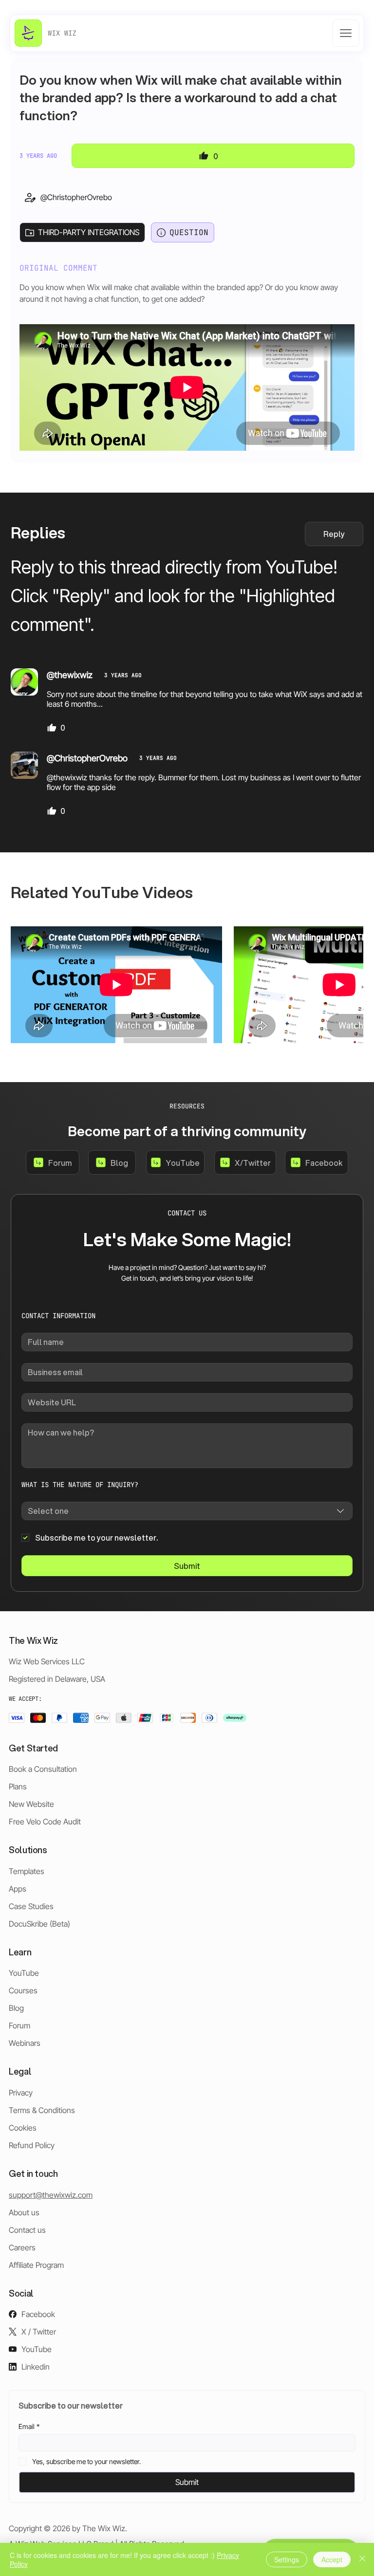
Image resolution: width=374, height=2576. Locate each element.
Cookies (23, 2128)
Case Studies (31, 1906)
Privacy (21, 2093)
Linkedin (36, 2367)
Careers (22, 2247)
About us (24, 2212)
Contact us (27, 2230)
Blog (16, 2008)
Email (29, 2426)
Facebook (38, 2314)
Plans (18, 1786)
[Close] (362, 2559)
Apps (18, 1889)
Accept (332, 2559)
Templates (27, 1871)
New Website (31, 1804)
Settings (287, 2559)
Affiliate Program (36, 2265)
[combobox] (187, 1511)
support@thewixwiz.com (51, 2195)
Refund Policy (32, 2145)
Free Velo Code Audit (45, 1822)
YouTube (24, 1973)
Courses (23, 1990)
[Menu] (346, 33)
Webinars (25, 2043)
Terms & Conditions (42, 2110)
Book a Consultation (43, 1769)
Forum (19, 2025)
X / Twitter (39, 2332)
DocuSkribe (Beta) (39, 1924)
